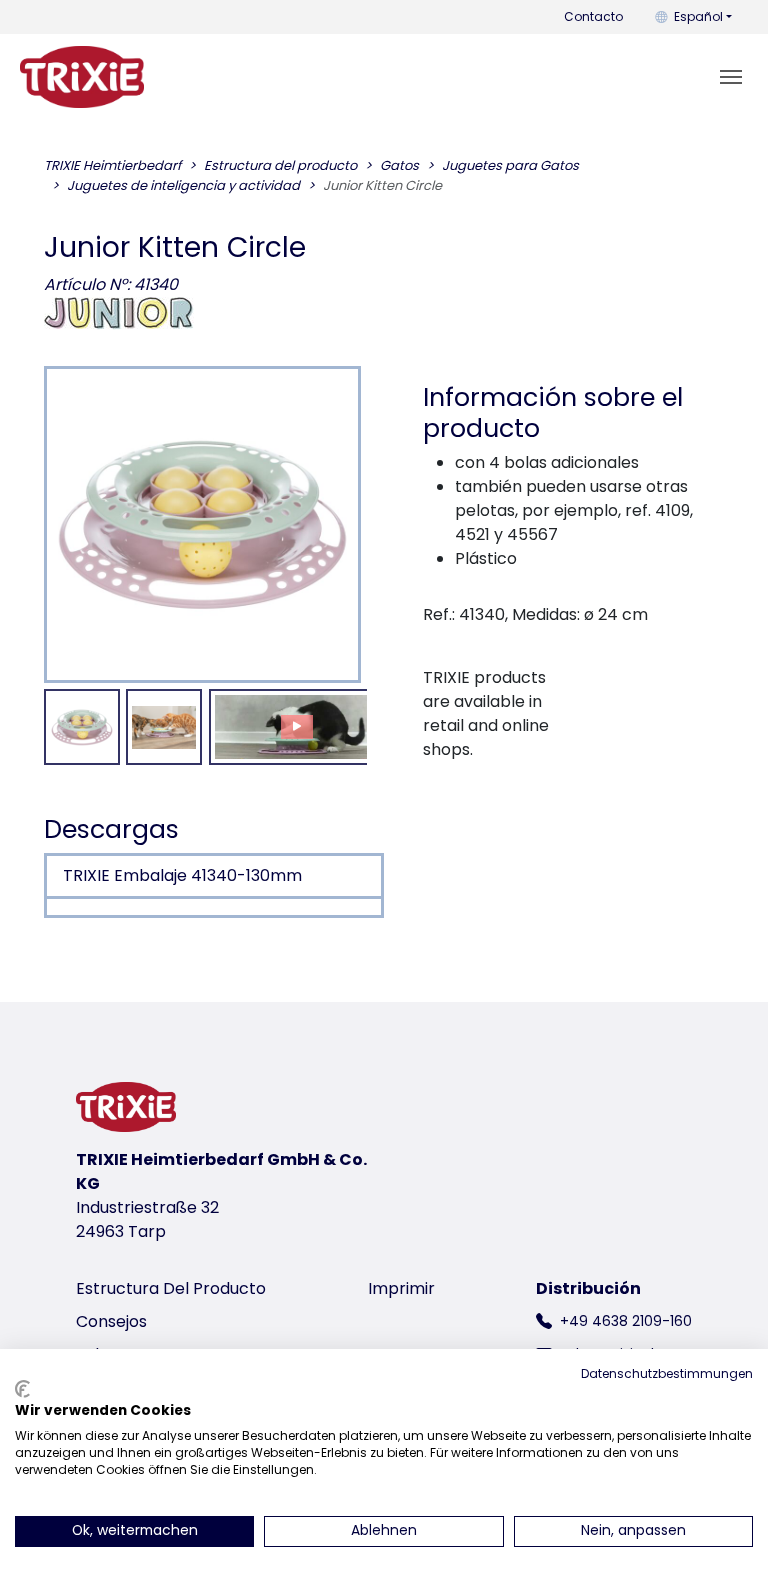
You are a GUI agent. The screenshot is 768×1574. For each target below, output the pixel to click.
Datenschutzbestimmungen (667, 1373)
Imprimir (401, 1288)
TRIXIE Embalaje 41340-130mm (182, 875)
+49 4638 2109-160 (626, 1321)
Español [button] (698, 16)
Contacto (593, 16)
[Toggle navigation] (731, 77)
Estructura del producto (171, 1288)
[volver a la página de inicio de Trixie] (82, 77)
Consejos (111, 1321)
